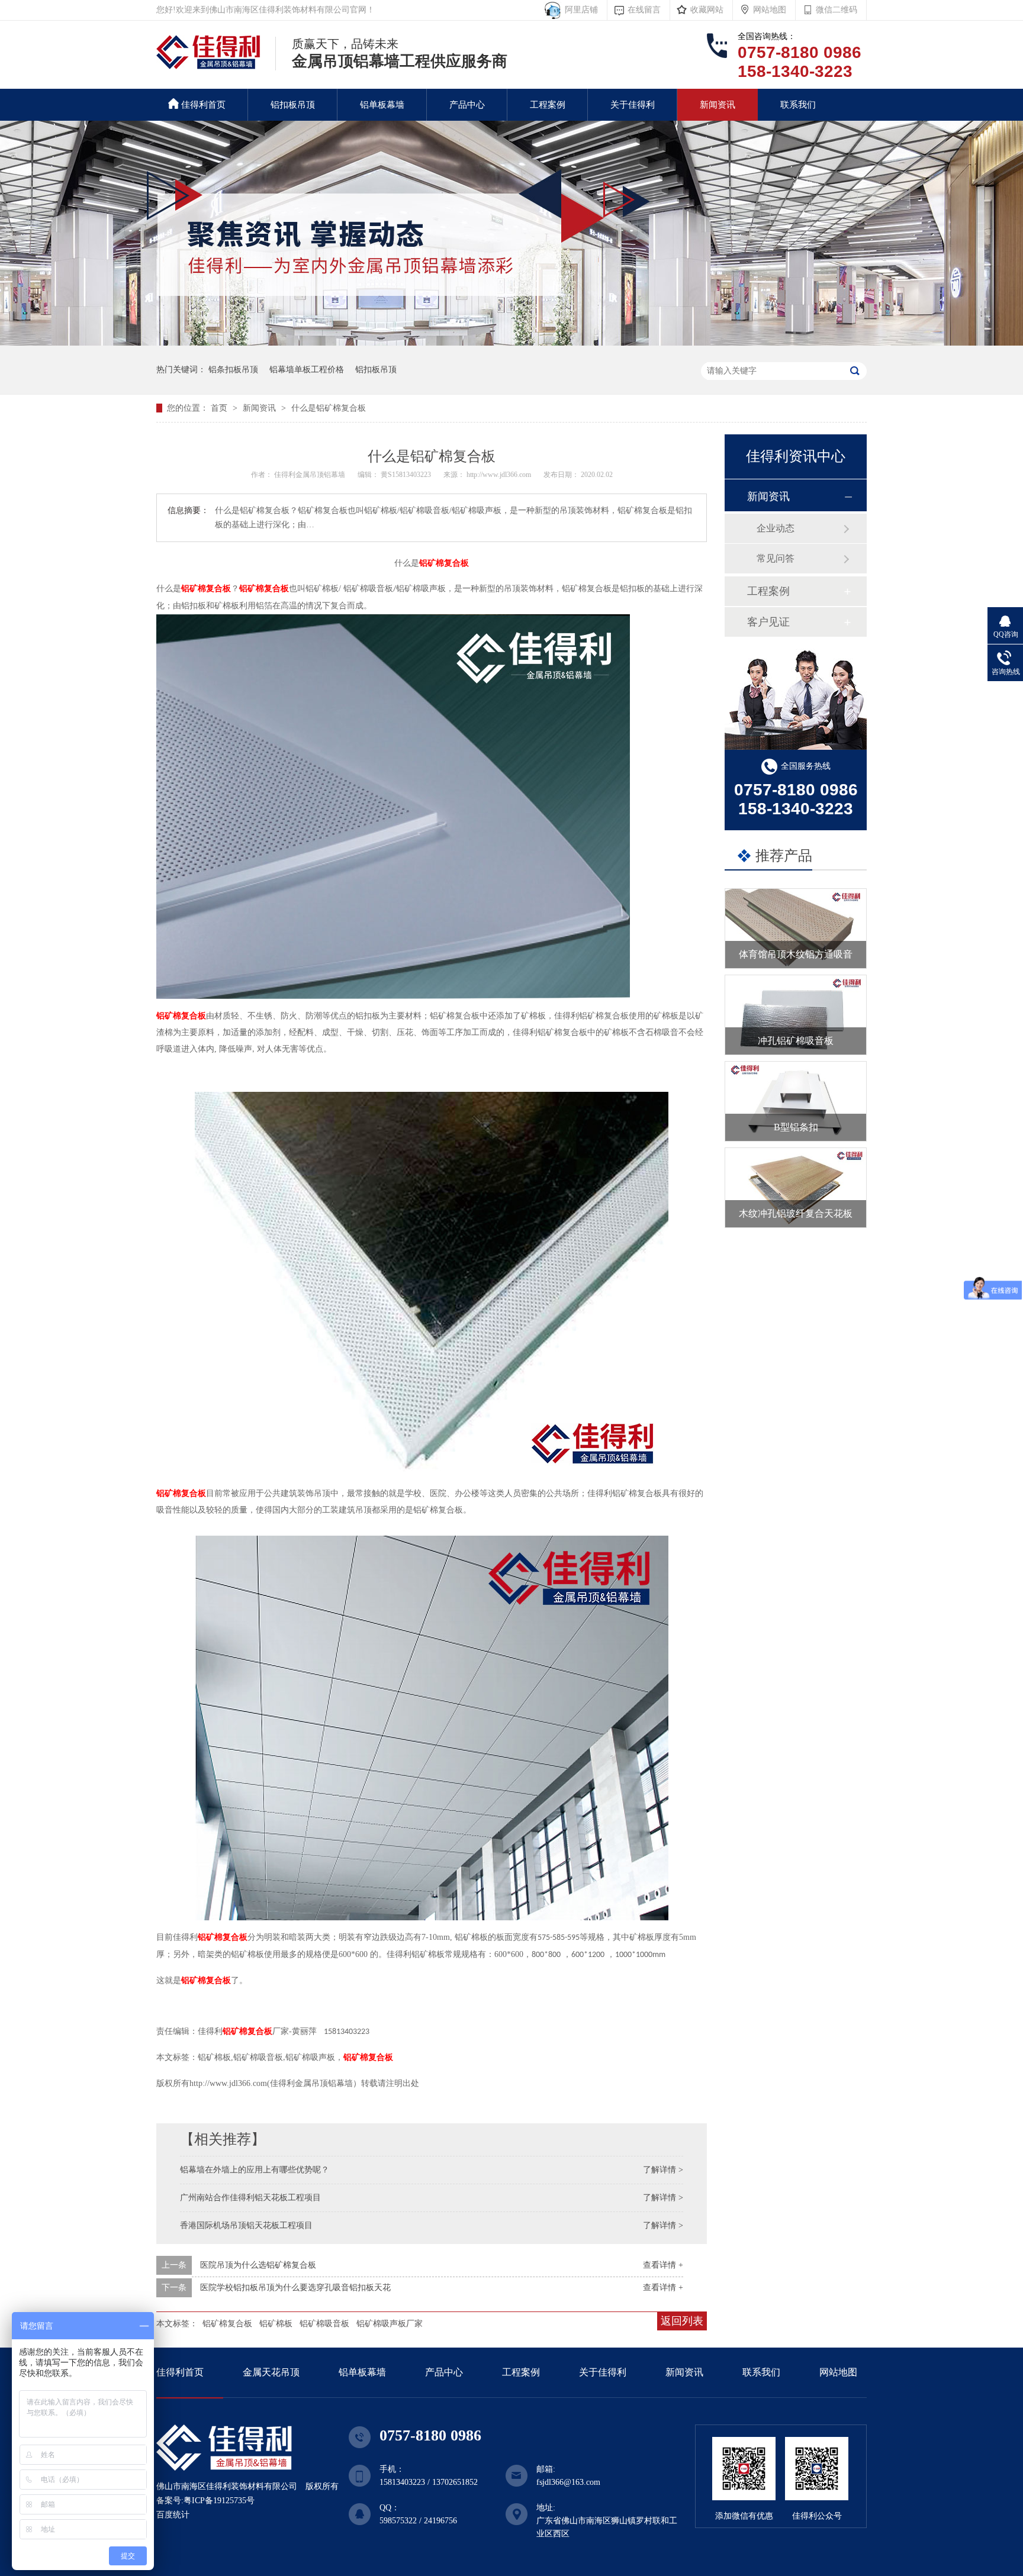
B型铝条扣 (796, 1127)
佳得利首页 (203, 105)
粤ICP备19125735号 (219, 2501)
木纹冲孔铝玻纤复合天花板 (796, 1213)
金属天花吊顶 (271, 2372)
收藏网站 (707, 10)
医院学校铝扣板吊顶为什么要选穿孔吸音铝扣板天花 (295, 2288)
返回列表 (682, 2321)
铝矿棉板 (276, 2324)
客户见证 (768, 622)
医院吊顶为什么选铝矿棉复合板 (258, 2265)
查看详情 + (663, 2265)
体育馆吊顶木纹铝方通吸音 (796, 954)
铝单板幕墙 (382, 105)
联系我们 (798, 105)
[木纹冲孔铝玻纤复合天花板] (796, 1188)
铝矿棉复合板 (444, 563)
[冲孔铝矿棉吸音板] (796, 1015)
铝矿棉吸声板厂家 (390, 2324)
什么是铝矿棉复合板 (329, 408)
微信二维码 (837, 10)
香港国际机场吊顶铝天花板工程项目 (246, 2225)
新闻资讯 (718, 105)
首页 (220, 408)
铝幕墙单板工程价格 (307, 370)
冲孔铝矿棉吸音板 (796, 1041)
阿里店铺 (579, 10)
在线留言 (644, 10)
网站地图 (770, 10)
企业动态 (776, 528)
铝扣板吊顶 (293, 105)
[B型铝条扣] (796, 1101)
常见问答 (776, 558)
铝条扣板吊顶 (233, 370)
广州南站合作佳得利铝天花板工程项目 (250, 2198)
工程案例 (548, 105)
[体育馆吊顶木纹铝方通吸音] (796, 928)
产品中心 (467, 105)
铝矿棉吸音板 (324, 2324)
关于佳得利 (633, 105)
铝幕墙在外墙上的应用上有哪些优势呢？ (255, 2170)
